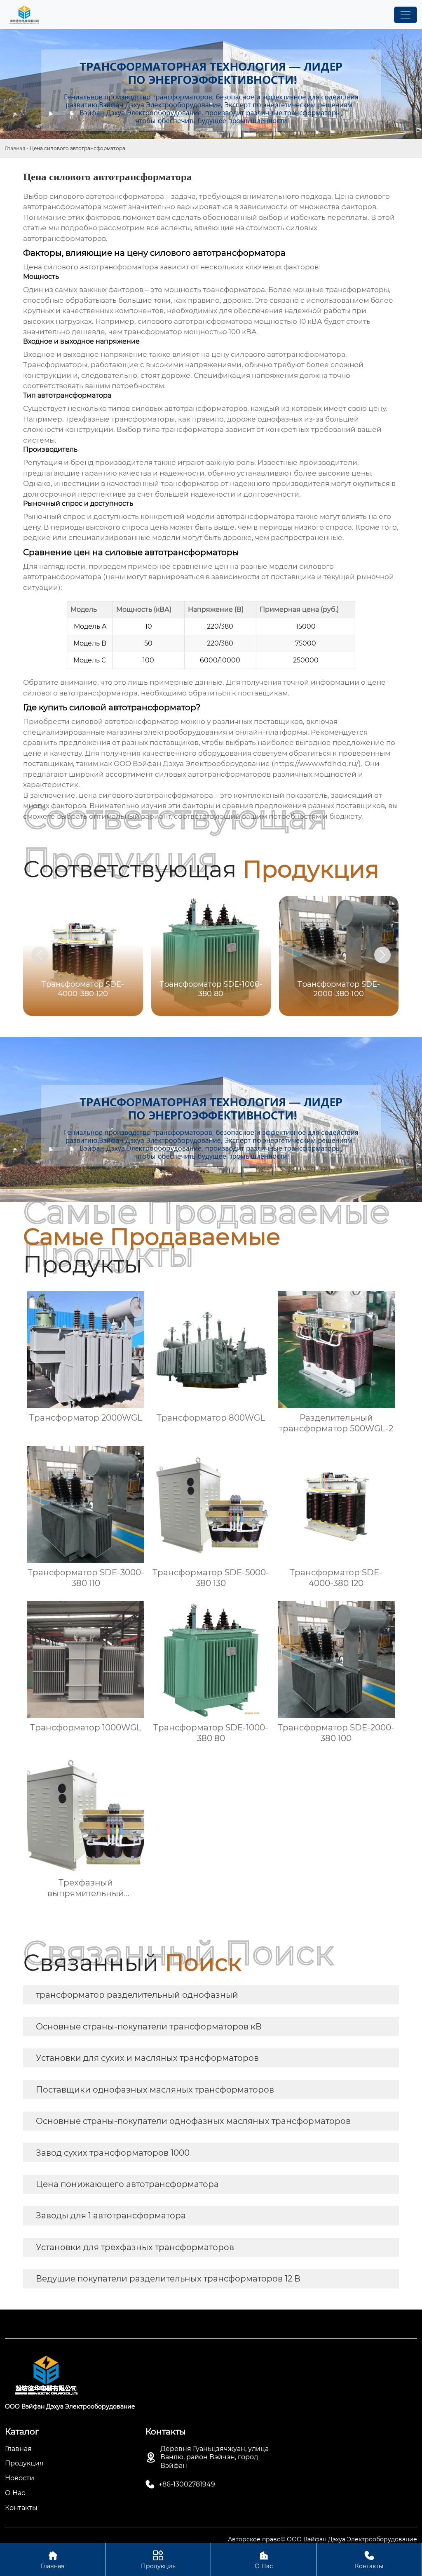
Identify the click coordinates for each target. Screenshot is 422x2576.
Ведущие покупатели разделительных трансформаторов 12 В (168, 2279)
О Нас (264, 2560)
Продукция (158, 2560)
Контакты (369, 2560)
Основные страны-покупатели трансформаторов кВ (149, 2027)
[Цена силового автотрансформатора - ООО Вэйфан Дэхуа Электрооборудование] (24, 15)
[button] (382, 955)
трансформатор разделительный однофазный (137, 1995)
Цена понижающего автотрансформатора (127, 2184)
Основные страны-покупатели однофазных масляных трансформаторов (193, 2121)
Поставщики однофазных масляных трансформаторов (155, 2090)
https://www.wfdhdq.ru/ (316, 764)
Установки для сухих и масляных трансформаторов (147, 2058)
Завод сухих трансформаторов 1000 (113, 2153)
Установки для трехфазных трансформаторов (135, 2247)
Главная (15, 148)
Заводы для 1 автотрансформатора (111, 2215)
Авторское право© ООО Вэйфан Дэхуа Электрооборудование (322, 2539)
